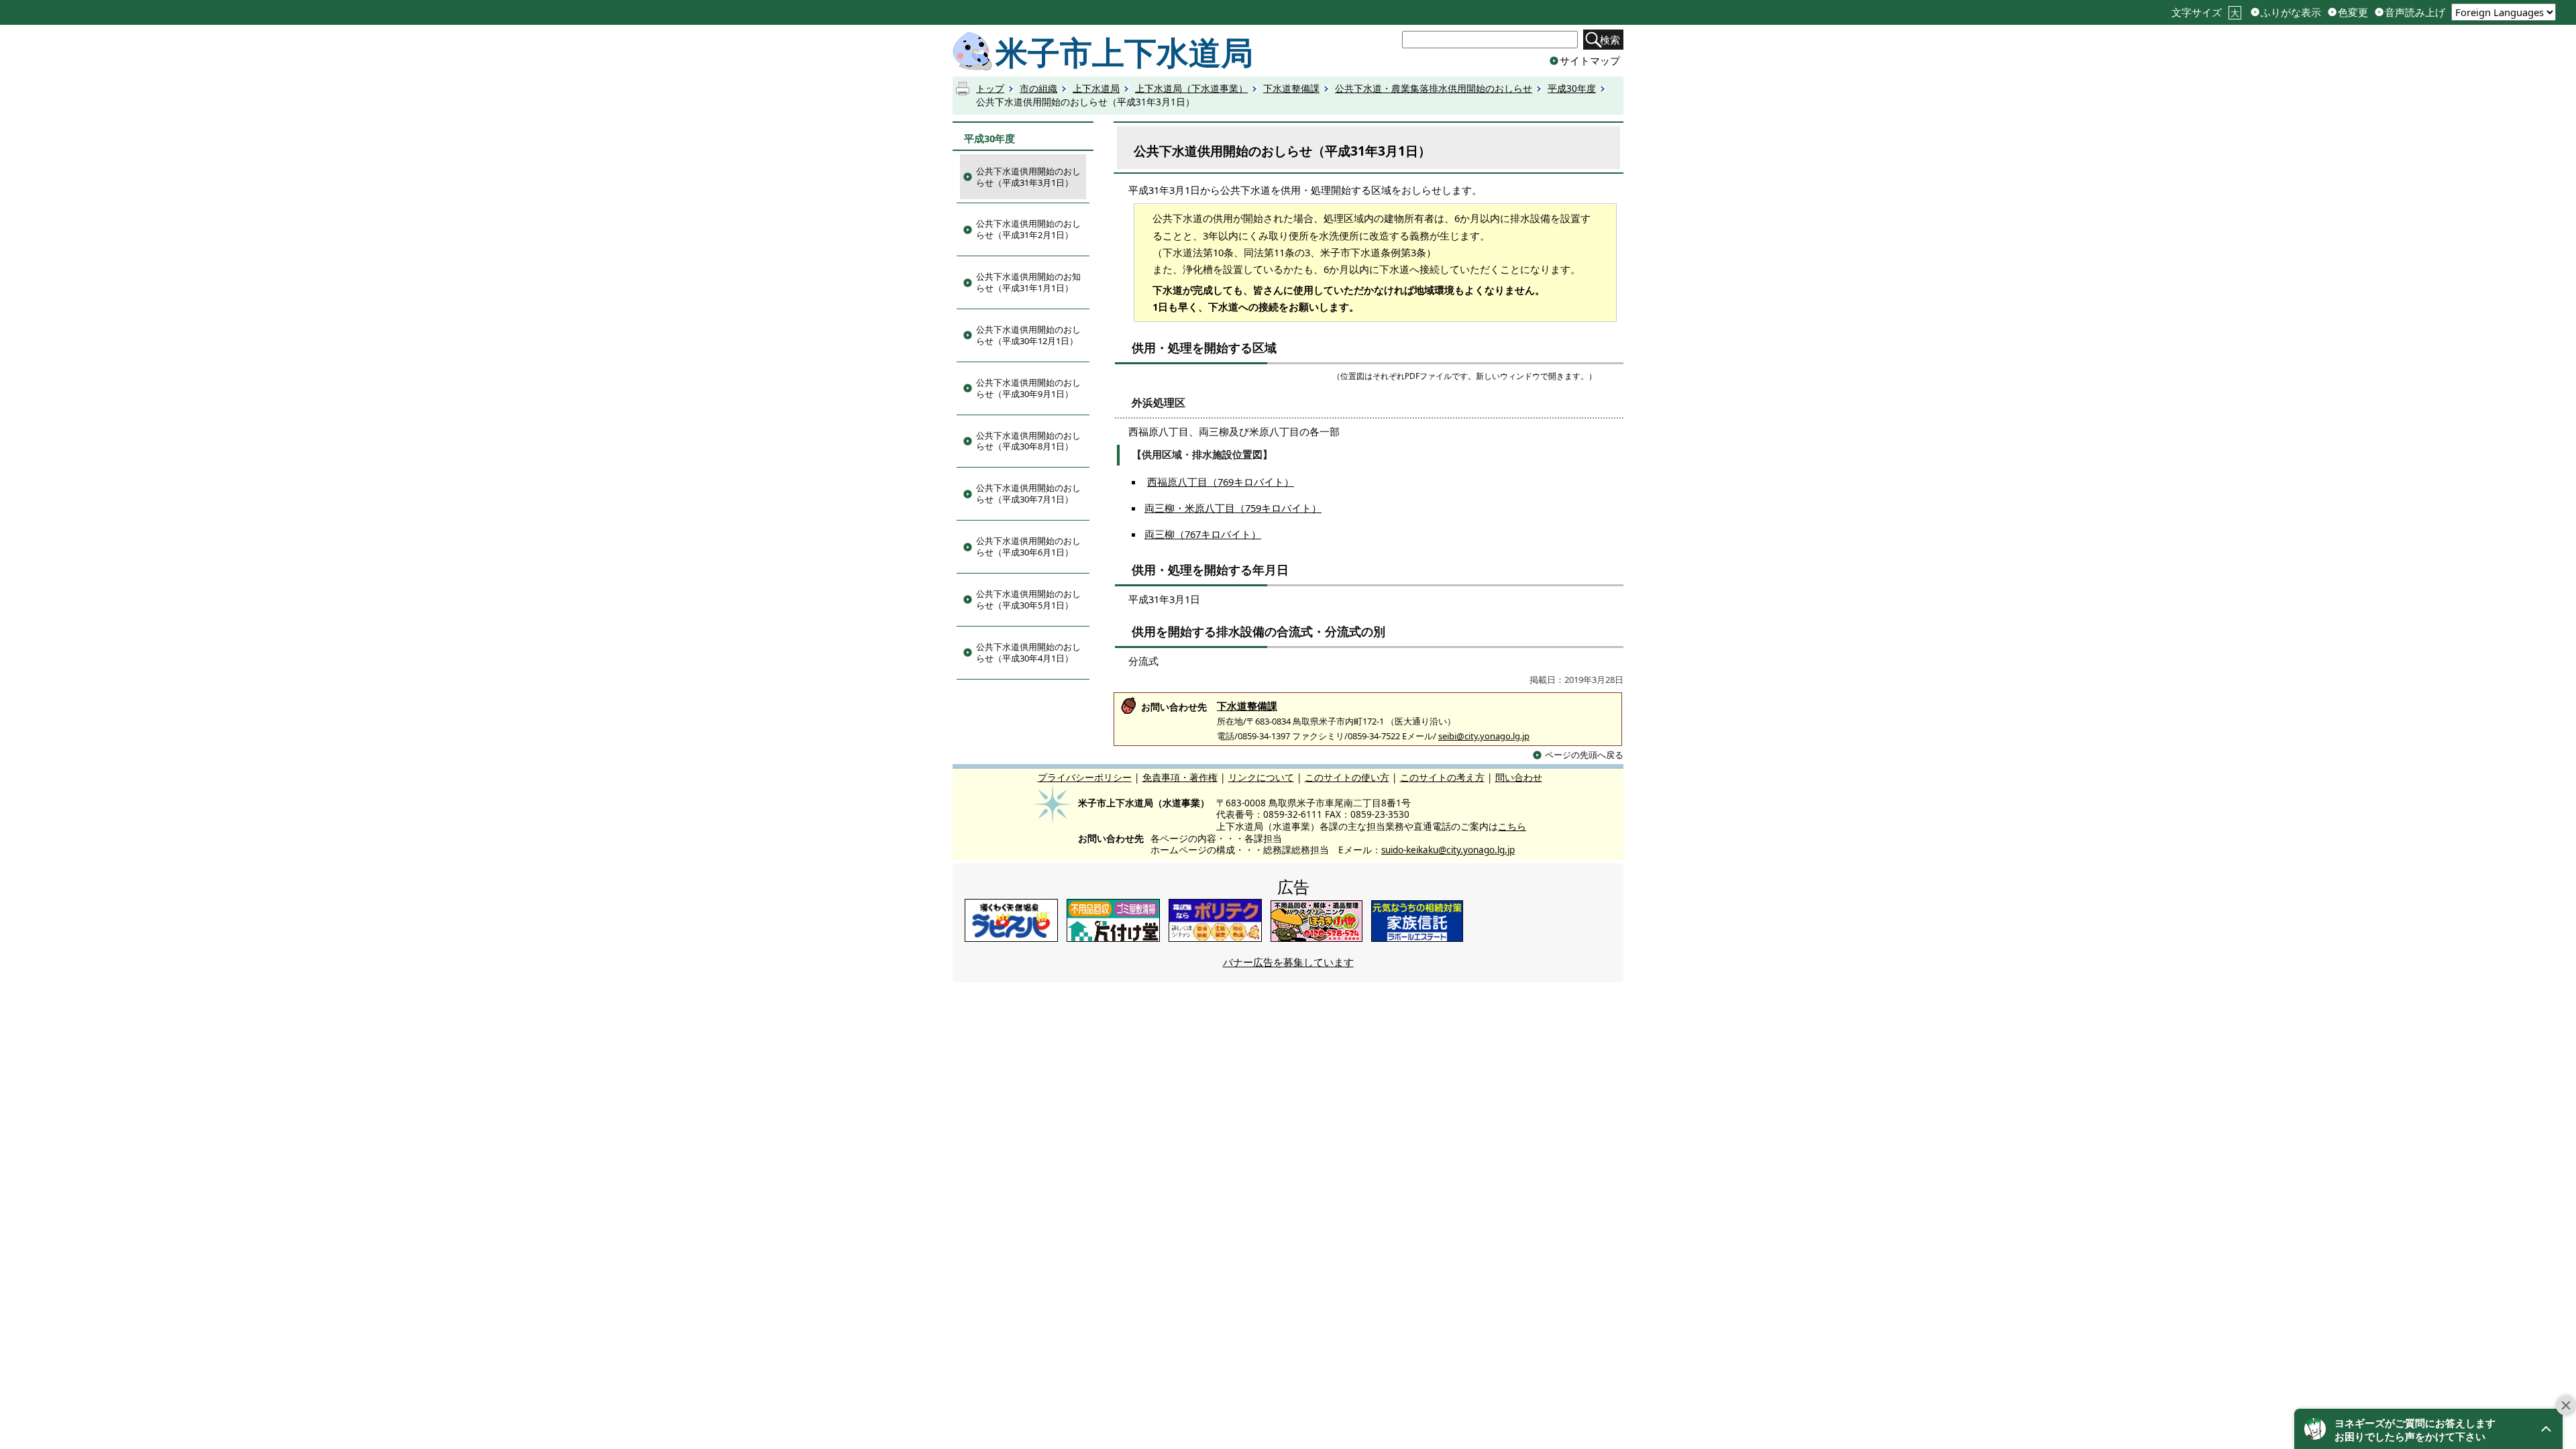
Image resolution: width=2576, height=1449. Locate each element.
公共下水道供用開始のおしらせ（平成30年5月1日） (1028, 599)
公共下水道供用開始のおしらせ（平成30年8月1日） (1028, 441)
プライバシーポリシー (1085, 778)
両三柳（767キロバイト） (1203, 534)
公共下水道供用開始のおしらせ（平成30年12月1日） (1028, 335)
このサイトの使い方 (1347, 778)
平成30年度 (1572, 89)
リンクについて (1261, 778)
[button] (2428, 1429)
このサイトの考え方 (1442, 778)
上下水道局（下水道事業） (1191, 89)
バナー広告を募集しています (1288, 962)
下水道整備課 (1291, 89)
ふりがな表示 (2291, 12)
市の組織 (1038, 89)
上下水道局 (1096, 89)
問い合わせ (1519, 778)
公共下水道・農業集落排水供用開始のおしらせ (1434, 89)
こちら (1512, 826)
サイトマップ (1590, 60)
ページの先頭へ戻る (1584, 755)
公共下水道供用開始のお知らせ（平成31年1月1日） (1028, 282)
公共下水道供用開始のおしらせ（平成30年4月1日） (1028, 652)
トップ (990, 89)
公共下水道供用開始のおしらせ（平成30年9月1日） (1028, 388)
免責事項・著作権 (1180, 778)
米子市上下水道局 (1124, 52)
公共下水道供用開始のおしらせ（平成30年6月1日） (1028, 546)
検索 (1610, 40)
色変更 (2353, 12)
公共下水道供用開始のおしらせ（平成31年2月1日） (1028, 229)
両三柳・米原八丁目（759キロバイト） (1233, 508)
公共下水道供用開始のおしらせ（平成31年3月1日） (1028, 177)
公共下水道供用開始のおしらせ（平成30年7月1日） (1028, 493)
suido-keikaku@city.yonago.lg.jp (1448, 850)
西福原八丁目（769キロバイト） (1221, 482)
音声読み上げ (2415, 12)
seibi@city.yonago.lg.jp (1484, 736)
